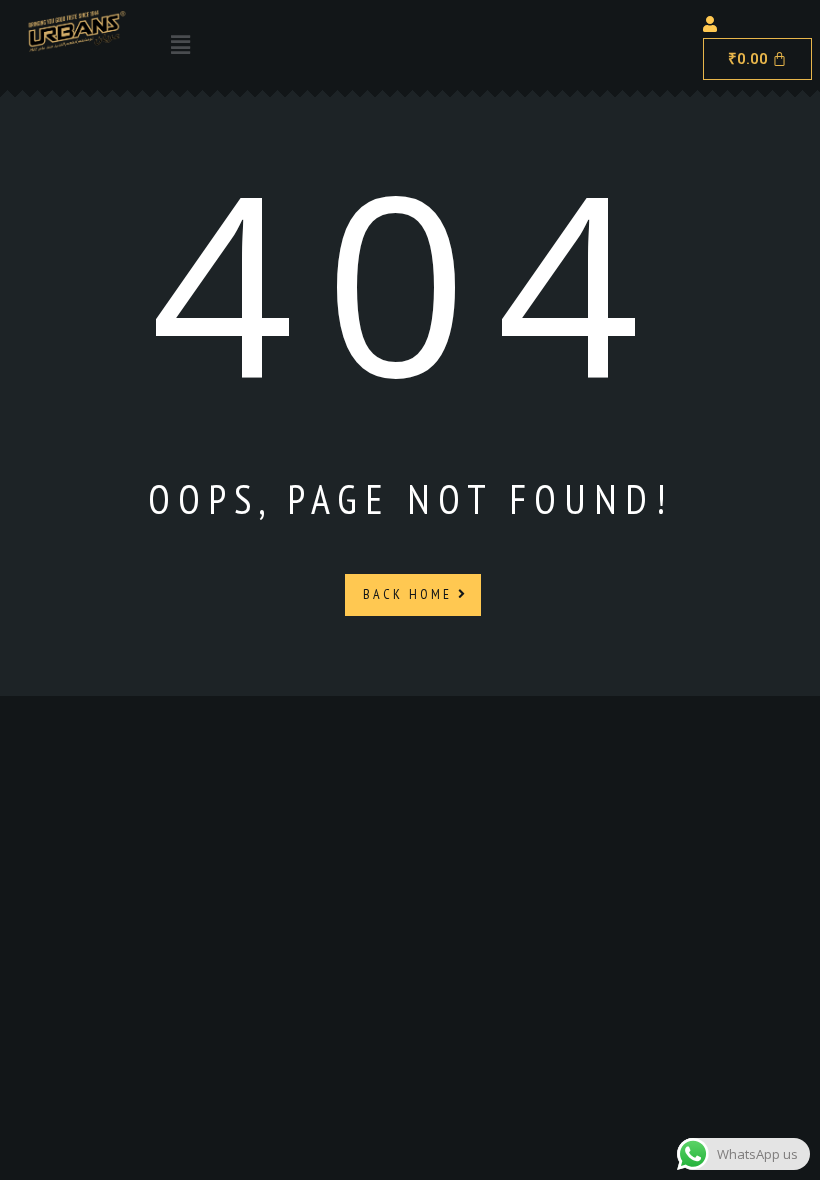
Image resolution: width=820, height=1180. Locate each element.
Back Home (410, 594)
